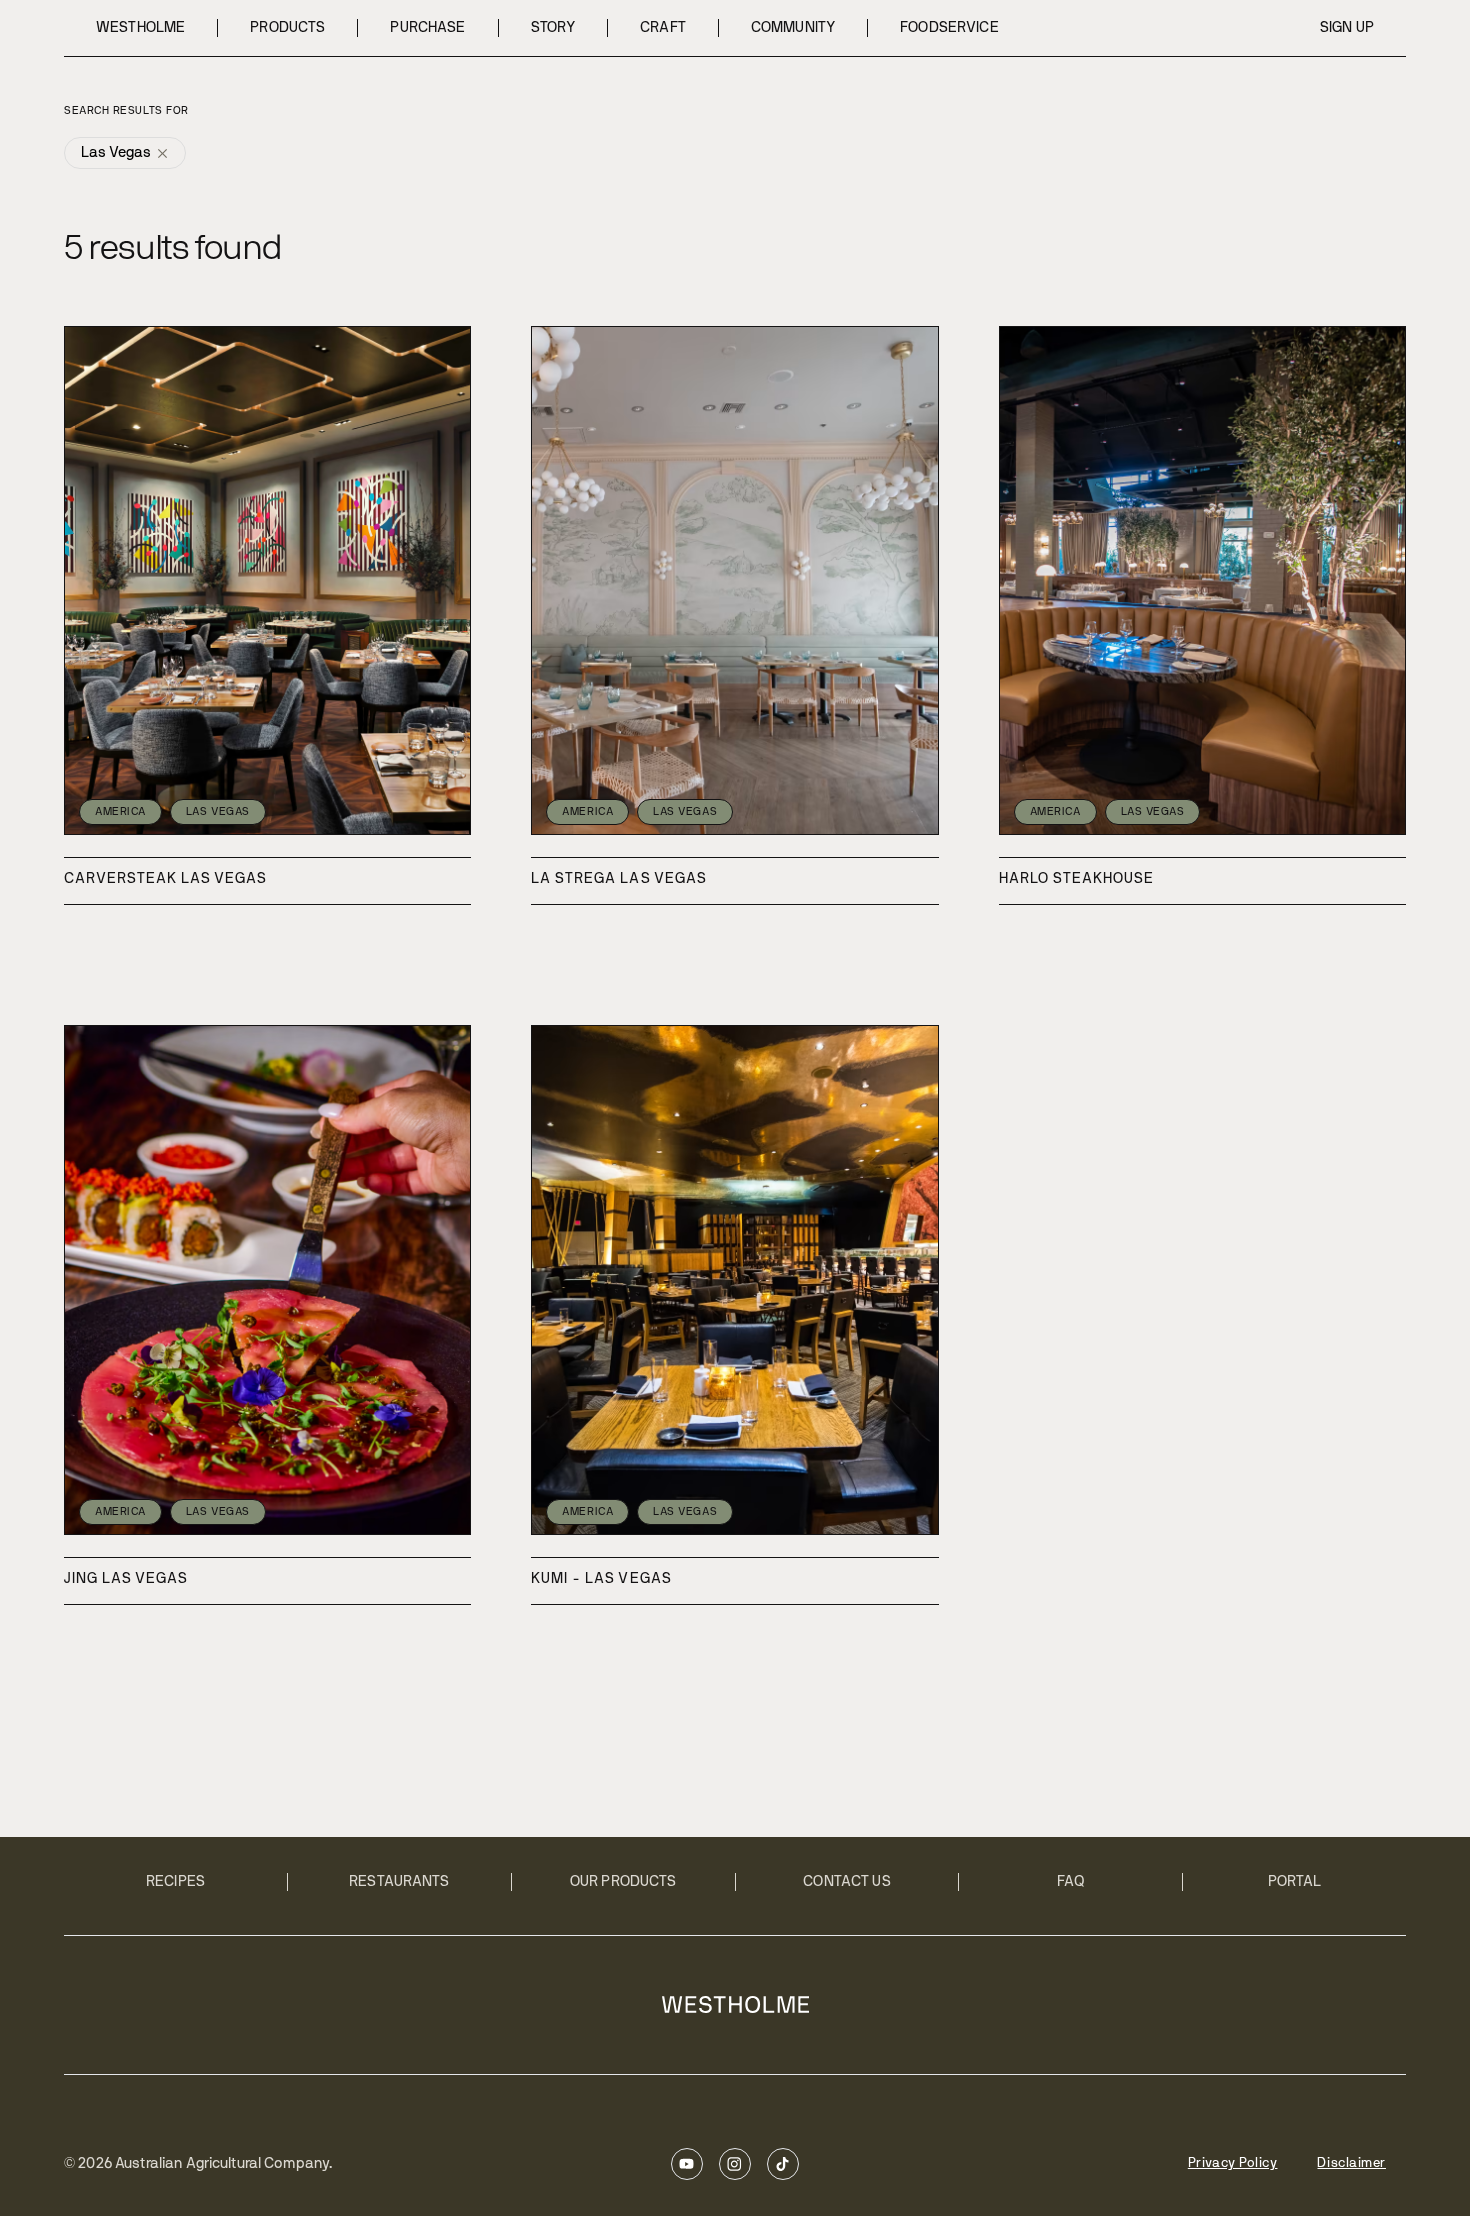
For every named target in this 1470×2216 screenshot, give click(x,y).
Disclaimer (1351, 2163)
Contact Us (846, 1881)
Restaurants (399, 1881)
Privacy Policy (1233, 2163)
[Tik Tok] (783, 2164)
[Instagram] (735, 2164)
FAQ (1071, 1881)
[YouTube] (687, 2164)
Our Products (623, 1881)
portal (1295, 1881)
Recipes (175, 1881)
